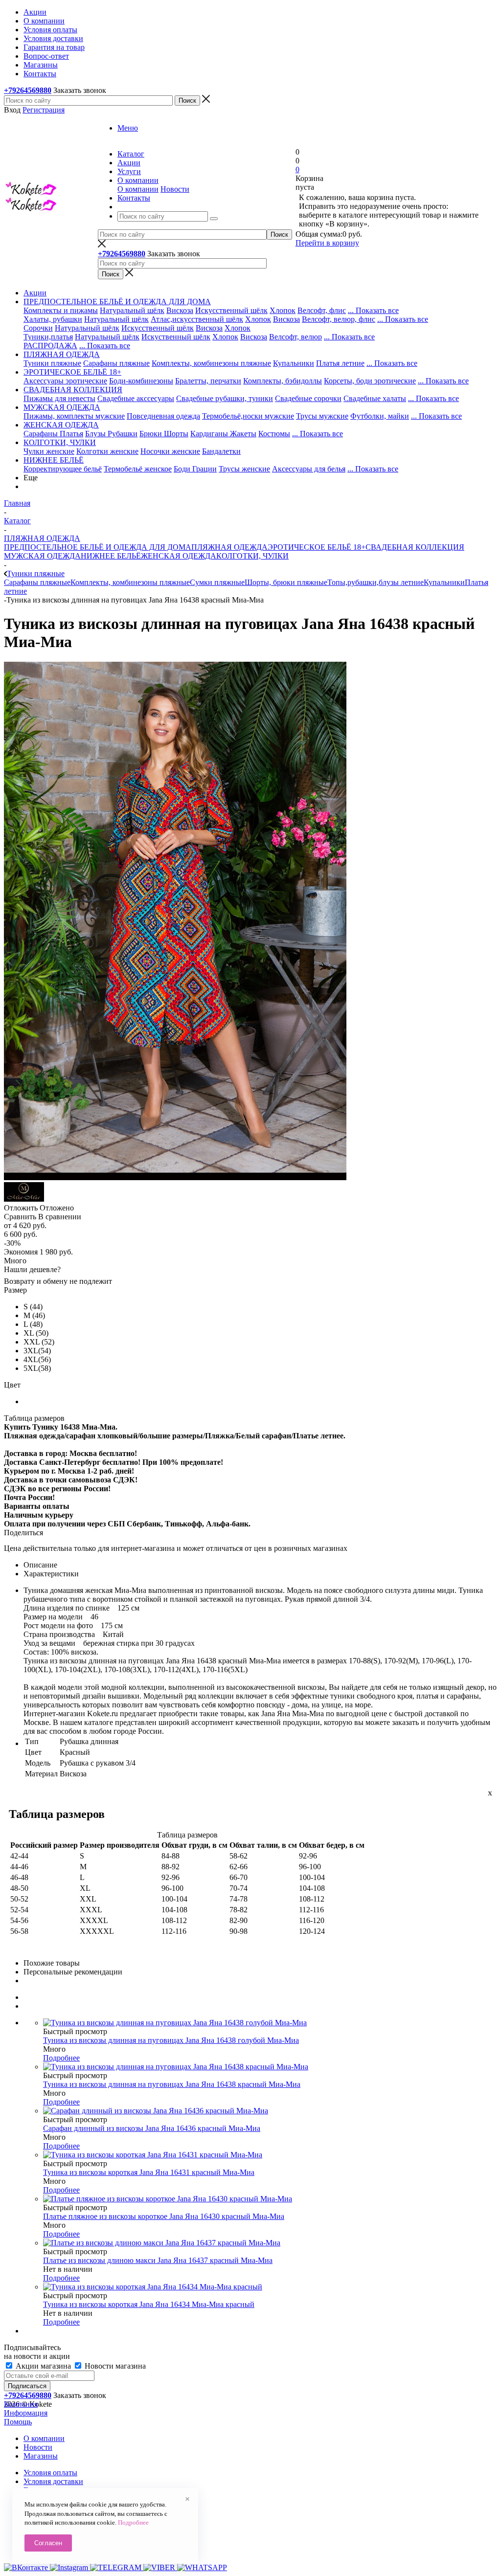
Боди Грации (195, 469)
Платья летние (340, 363)
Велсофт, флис (322, 310)
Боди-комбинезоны (141, 381)
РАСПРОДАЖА (50, 346)
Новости (175, 189)
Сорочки (38, 328)
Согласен (48, 2543)
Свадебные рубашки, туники (225, 398)
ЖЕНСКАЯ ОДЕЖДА (179, 556)
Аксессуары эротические (65, 381)
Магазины (41, 2456)
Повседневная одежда (163, 416)
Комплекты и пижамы (61, 310)
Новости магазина (114, 2366)
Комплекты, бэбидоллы (283, 381)
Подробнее (61, 2058)
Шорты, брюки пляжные (286, 582)
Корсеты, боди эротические (370, 381)
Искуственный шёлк (176, 337)
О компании (138, 189)
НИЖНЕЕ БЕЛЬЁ (111, 556)
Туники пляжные (52, 363)
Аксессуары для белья (309, 469)
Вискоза (180, 310)
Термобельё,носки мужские (248, 416)
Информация (26, 2413)
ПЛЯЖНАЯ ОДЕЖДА (229, 547)
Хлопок (283, 310)
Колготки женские (107, 451)
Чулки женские (49, 451)
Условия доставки (53, 2481)
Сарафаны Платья (53, 434)
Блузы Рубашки (111, 434)
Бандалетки (221, 451)
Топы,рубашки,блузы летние (376, 582)
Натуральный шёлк (132, 310)
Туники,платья (48, 337)
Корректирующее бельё (63, 469)
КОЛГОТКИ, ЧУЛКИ (252, 556)
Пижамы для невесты (59, 398)
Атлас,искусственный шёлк (197, 319)
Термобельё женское (138, 469)
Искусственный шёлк (231, 310)
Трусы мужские (322, 416)
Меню (128, 128)
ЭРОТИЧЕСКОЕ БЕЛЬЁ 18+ (317, 547)
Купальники (294, 363)
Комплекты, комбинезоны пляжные (211, 363)
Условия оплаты (50, 2473)
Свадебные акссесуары (136, 398)
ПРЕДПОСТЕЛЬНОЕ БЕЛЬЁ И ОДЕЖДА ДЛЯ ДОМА (98, 547)
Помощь (18, 2422)
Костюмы (274, 434)
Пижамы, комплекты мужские (74, 416)
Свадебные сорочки (308, 398)
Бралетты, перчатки (208, 381)
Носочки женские (170, 451)
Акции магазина (43, 2366)
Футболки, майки (380, 416)
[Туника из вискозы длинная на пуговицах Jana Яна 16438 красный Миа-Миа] (175, 1177)
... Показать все (373, 310)
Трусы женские (244, 469)
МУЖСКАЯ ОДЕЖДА (42, 556)
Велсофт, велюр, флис (339, 319)
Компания (21, 2404)
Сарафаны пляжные (116, 363)
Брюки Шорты (164, 434)
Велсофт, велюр (296, 337)
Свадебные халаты (375, 398)
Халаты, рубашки (53, 319)
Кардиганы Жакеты (223, 434)
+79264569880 (28, 90)
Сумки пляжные (217, 582)
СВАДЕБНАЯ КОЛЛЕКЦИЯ (415, 547)
